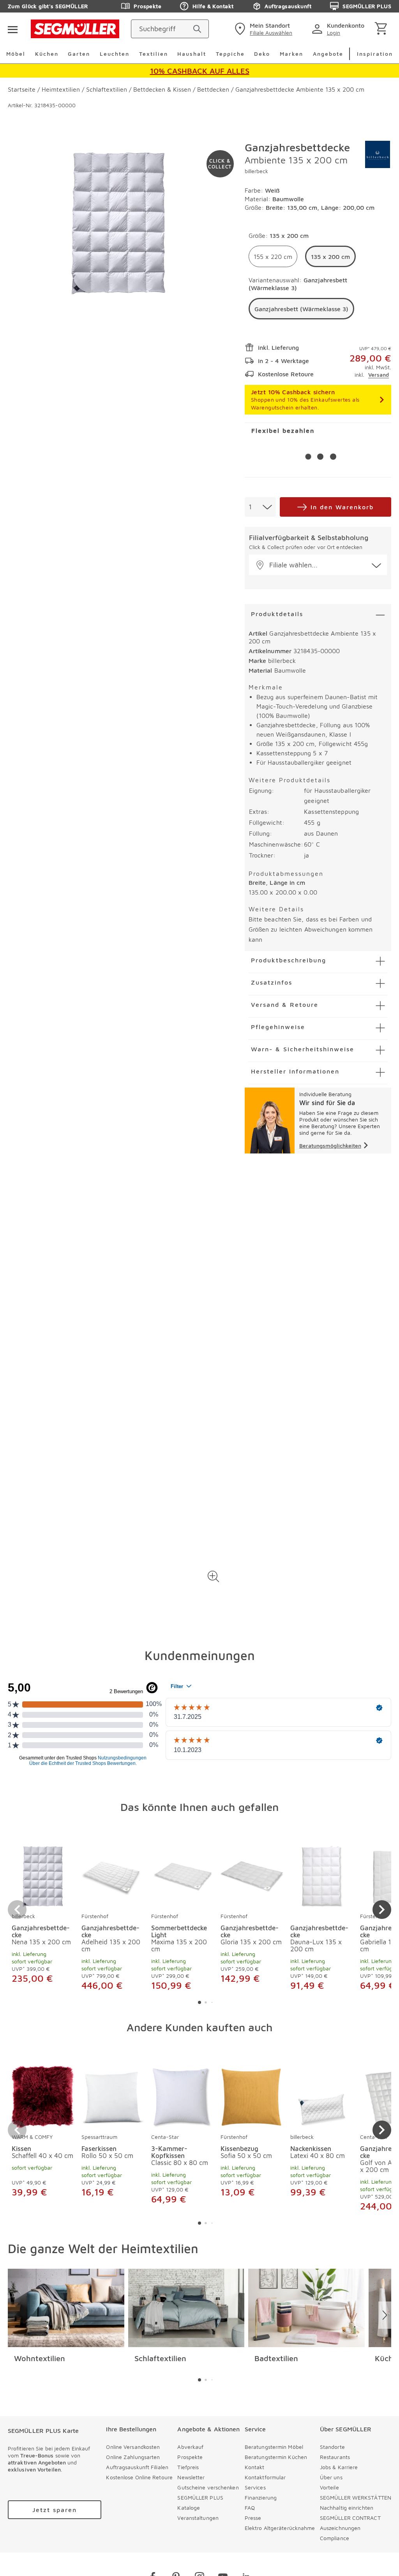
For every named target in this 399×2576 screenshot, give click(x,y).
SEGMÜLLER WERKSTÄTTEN (356, 2497)
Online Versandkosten (133, 2447)
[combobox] (260, 507)
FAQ (250, 2508)
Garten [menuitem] (79, 54)
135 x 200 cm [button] (330, 257)
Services (255, 2487)
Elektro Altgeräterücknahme (280, 2528)
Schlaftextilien (160, 2358)
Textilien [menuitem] (154, 54)
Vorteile (329, 2487)
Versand (379, 375)
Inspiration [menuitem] (375, 54)
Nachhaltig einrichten (347, 2508)
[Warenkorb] (382, 29)
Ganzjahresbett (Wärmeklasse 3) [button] (301, 309)
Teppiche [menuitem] (230, 54)
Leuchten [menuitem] (115, 54)
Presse (253, 2518)
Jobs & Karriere (339, 2467)
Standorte (332, 2447)
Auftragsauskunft (288, 6)
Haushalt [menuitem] (192, 54)
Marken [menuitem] (291, 54)
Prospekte (147, 6)
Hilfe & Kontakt (213, 6)
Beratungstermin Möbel (274, 2447)
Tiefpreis (188, 2467)
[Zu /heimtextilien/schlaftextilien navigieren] (186, 2308)
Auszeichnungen (340, 2528)
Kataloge (189, 2508)
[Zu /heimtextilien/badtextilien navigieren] (306, 2308)
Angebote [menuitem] (328, 54)
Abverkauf (190, 2447)
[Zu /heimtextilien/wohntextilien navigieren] (66, 2308)
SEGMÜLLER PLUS (367, 6)
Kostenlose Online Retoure (139, 2477)
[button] (214, 1576)
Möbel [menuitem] (16, 54)
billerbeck (256, 171)
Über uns (331, 2477)
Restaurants (335, 2457)
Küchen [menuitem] (47, 54)
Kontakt (255, 2467)
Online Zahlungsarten (133, 2457)
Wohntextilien (40, 2358)
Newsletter (191, 2477)
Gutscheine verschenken (208, 2487)
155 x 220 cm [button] (273, 257)
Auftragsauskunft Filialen (137, 2467)
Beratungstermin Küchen (276, 2457)
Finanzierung (261, 2497)
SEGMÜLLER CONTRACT (350, 2518)
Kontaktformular (265, 2477)
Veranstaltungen (198, 2518)
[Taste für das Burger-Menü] (12, 29)
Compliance (335, 2538)
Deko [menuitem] (262, 54)
